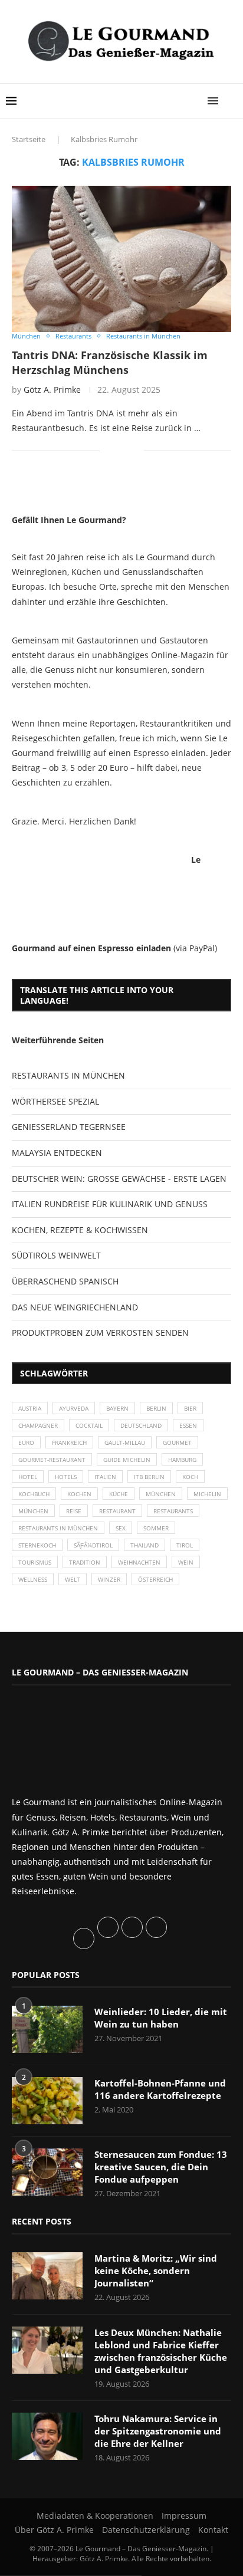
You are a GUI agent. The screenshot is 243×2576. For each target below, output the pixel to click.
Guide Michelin (127, 1460)
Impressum (184, 2516)
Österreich (155, 1579)
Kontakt (213, 2530)
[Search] (231, 101)
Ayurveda (74, 1408)
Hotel (28, 1477)
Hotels (66, 1477)
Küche (119, 1494)
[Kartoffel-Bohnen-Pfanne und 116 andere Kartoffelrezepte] (47, 2101)
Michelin (207, 1494)
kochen (79, 1494)
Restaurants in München (58, 1528)
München (161, 1494)
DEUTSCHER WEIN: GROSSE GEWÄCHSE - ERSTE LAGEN (119, 1179)
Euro (26, 1443)
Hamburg (182, 1460)
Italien (105, 1477)
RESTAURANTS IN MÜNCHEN (68, 1075)
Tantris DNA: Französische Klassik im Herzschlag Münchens (110, 362)
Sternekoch (37, 1545)
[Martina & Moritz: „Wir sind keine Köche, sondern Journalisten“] (47, 2276)
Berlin (156, 1408)
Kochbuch (34, 1494)
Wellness (33, 1579)
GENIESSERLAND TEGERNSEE (69, 1127)
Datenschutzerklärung (146, 2530)
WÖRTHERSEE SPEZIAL (55, 1101)
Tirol (185, 1545)
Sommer (156, 1528)
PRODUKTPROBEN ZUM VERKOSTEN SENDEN (100, 1333)
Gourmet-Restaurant (52, 1460)
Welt (73, 1579)
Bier (190, 1408)
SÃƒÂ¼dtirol (93, 1545)
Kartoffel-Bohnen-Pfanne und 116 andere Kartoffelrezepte (160, 2089)
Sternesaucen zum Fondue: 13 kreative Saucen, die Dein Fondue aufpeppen (161, 2167)
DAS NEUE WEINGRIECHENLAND (75, 1307)
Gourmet (177, 1443)
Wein (186, 1562)
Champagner (38, 1425)
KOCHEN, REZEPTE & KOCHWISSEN (80, 1230)
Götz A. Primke (52, 390)
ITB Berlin (149, 1477)
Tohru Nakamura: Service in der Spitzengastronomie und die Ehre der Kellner (158, 2431)
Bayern (117, 1408)
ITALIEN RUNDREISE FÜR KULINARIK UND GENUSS (110, 1204)
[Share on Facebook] (117, 450)
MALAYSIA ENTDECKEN (57, 1153)
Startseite (29, 139)
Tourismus (35, 1562)
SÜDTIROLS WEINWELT (56, 1255)
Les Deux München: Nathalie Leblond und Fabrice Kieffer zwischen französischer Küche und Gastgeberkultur (161, 2351)
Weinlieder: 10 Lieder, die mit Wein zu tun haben (161, 2018)
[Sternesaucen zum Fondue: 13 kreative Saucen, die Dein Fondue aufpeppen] (47, 2172)
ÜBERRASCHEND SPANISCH (65, 1281)
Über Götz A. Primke (54, 2530)
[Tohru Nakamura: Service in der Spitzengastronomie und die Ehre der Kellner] (47, 2436)
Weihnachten (139, 1562)
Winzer (109, 1579)
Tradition (85, 1562)
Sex (121, 1528)
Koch (190, 1477)
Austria (30, 1408)
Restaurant (117, 1511)
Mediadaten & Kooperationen (95, 2516)
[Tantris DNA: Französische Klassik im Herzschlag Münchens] (121, 259)
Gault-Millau (125, 1443)
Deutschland (141, 1425)
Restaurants (173, 1511)
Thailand (145, 1545)
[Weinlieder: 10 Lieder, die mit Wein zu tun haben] (47, 2029)
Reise (74, 1511)
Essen (188, 1425)
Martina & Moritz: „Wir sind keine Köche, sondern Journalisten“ (156, 2271)
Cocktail (89, 1425)
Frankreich (69, 1443)
